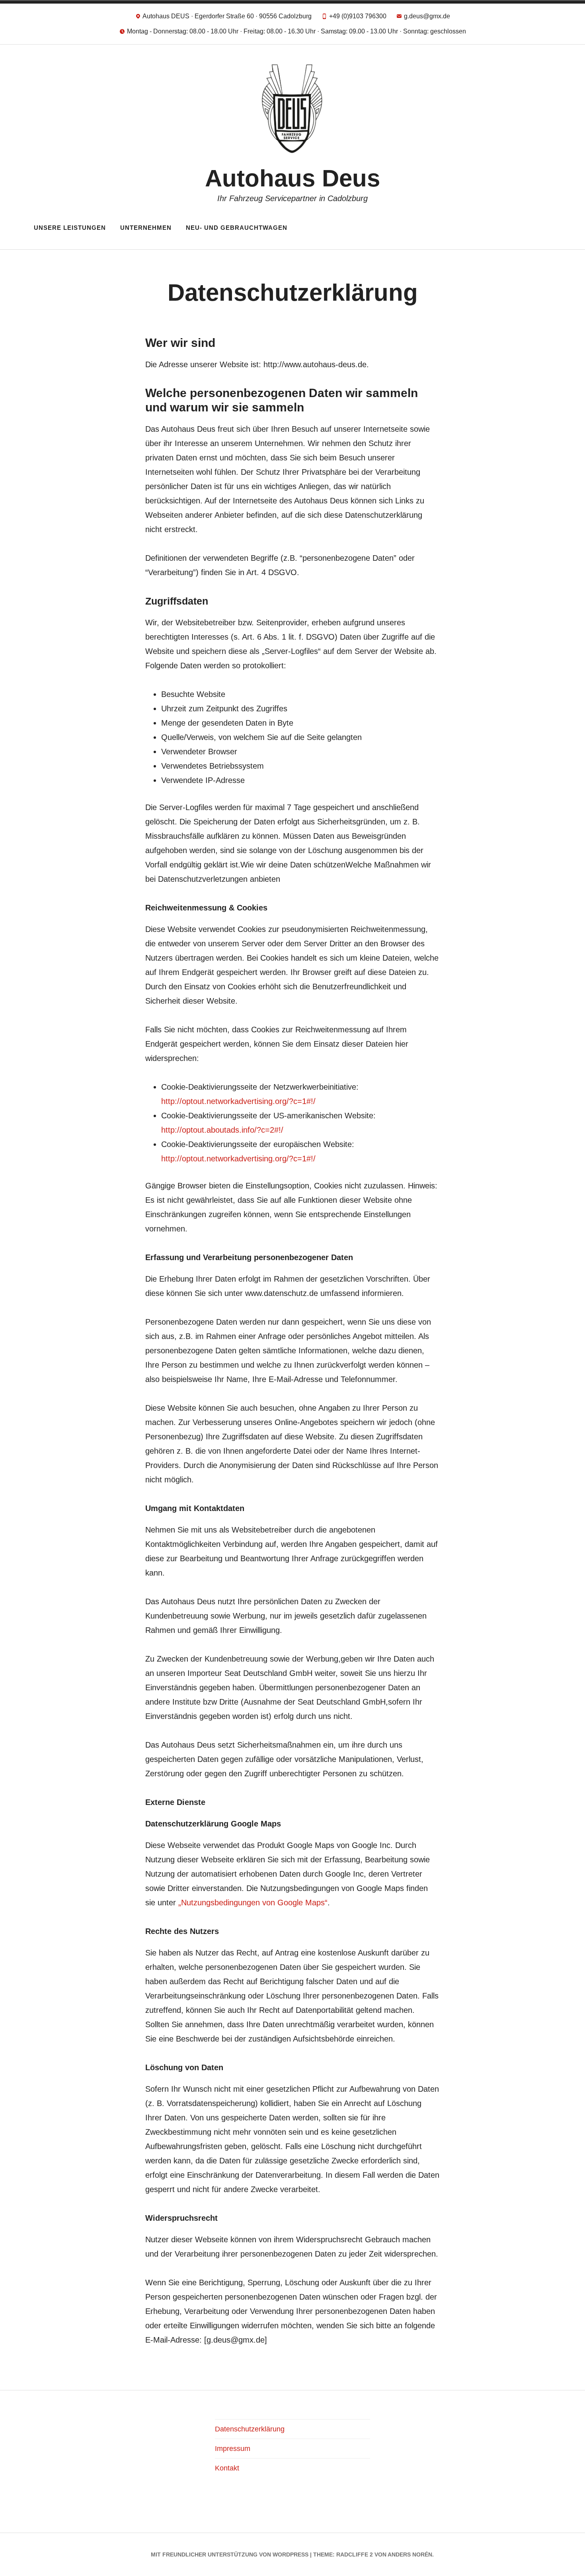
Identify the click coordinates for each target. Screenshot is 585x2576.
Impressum (233, 2449)
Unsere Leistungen (70, 228)
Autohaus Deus (292, 178)
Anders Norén (410, 2554)
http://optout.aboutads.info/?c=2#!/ (222, 1130)
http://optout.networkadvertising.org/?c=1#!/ (238, 1101)
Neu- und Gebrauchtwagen (237, 228)
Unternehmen (146, 228)
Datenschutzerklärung (250, 2429)
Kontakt (227, 2468)
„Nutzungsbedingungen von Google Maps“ (253, 1903)
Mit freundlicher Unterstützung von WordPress (230, 2554)
